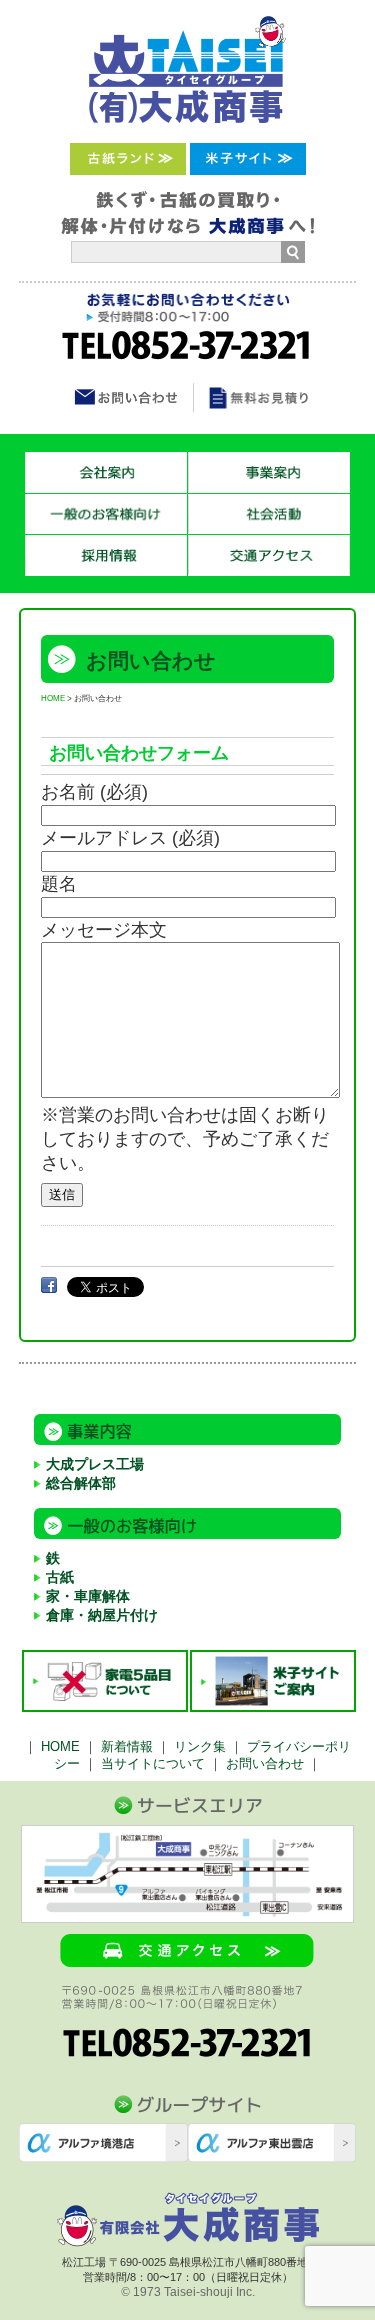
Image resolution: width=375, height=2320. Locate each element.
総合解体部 (81, 1483)
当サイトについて (153, 1763)
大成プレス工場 (95, 1464)
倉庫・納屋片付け (102, 1615)
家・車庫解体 (88, 1596)
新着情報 (127, 1746)
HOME (53, 698)
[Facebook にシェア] (49, 1285)
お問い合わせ (265, 1763)
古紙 (60, 1577)
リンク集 (200, 1746)
